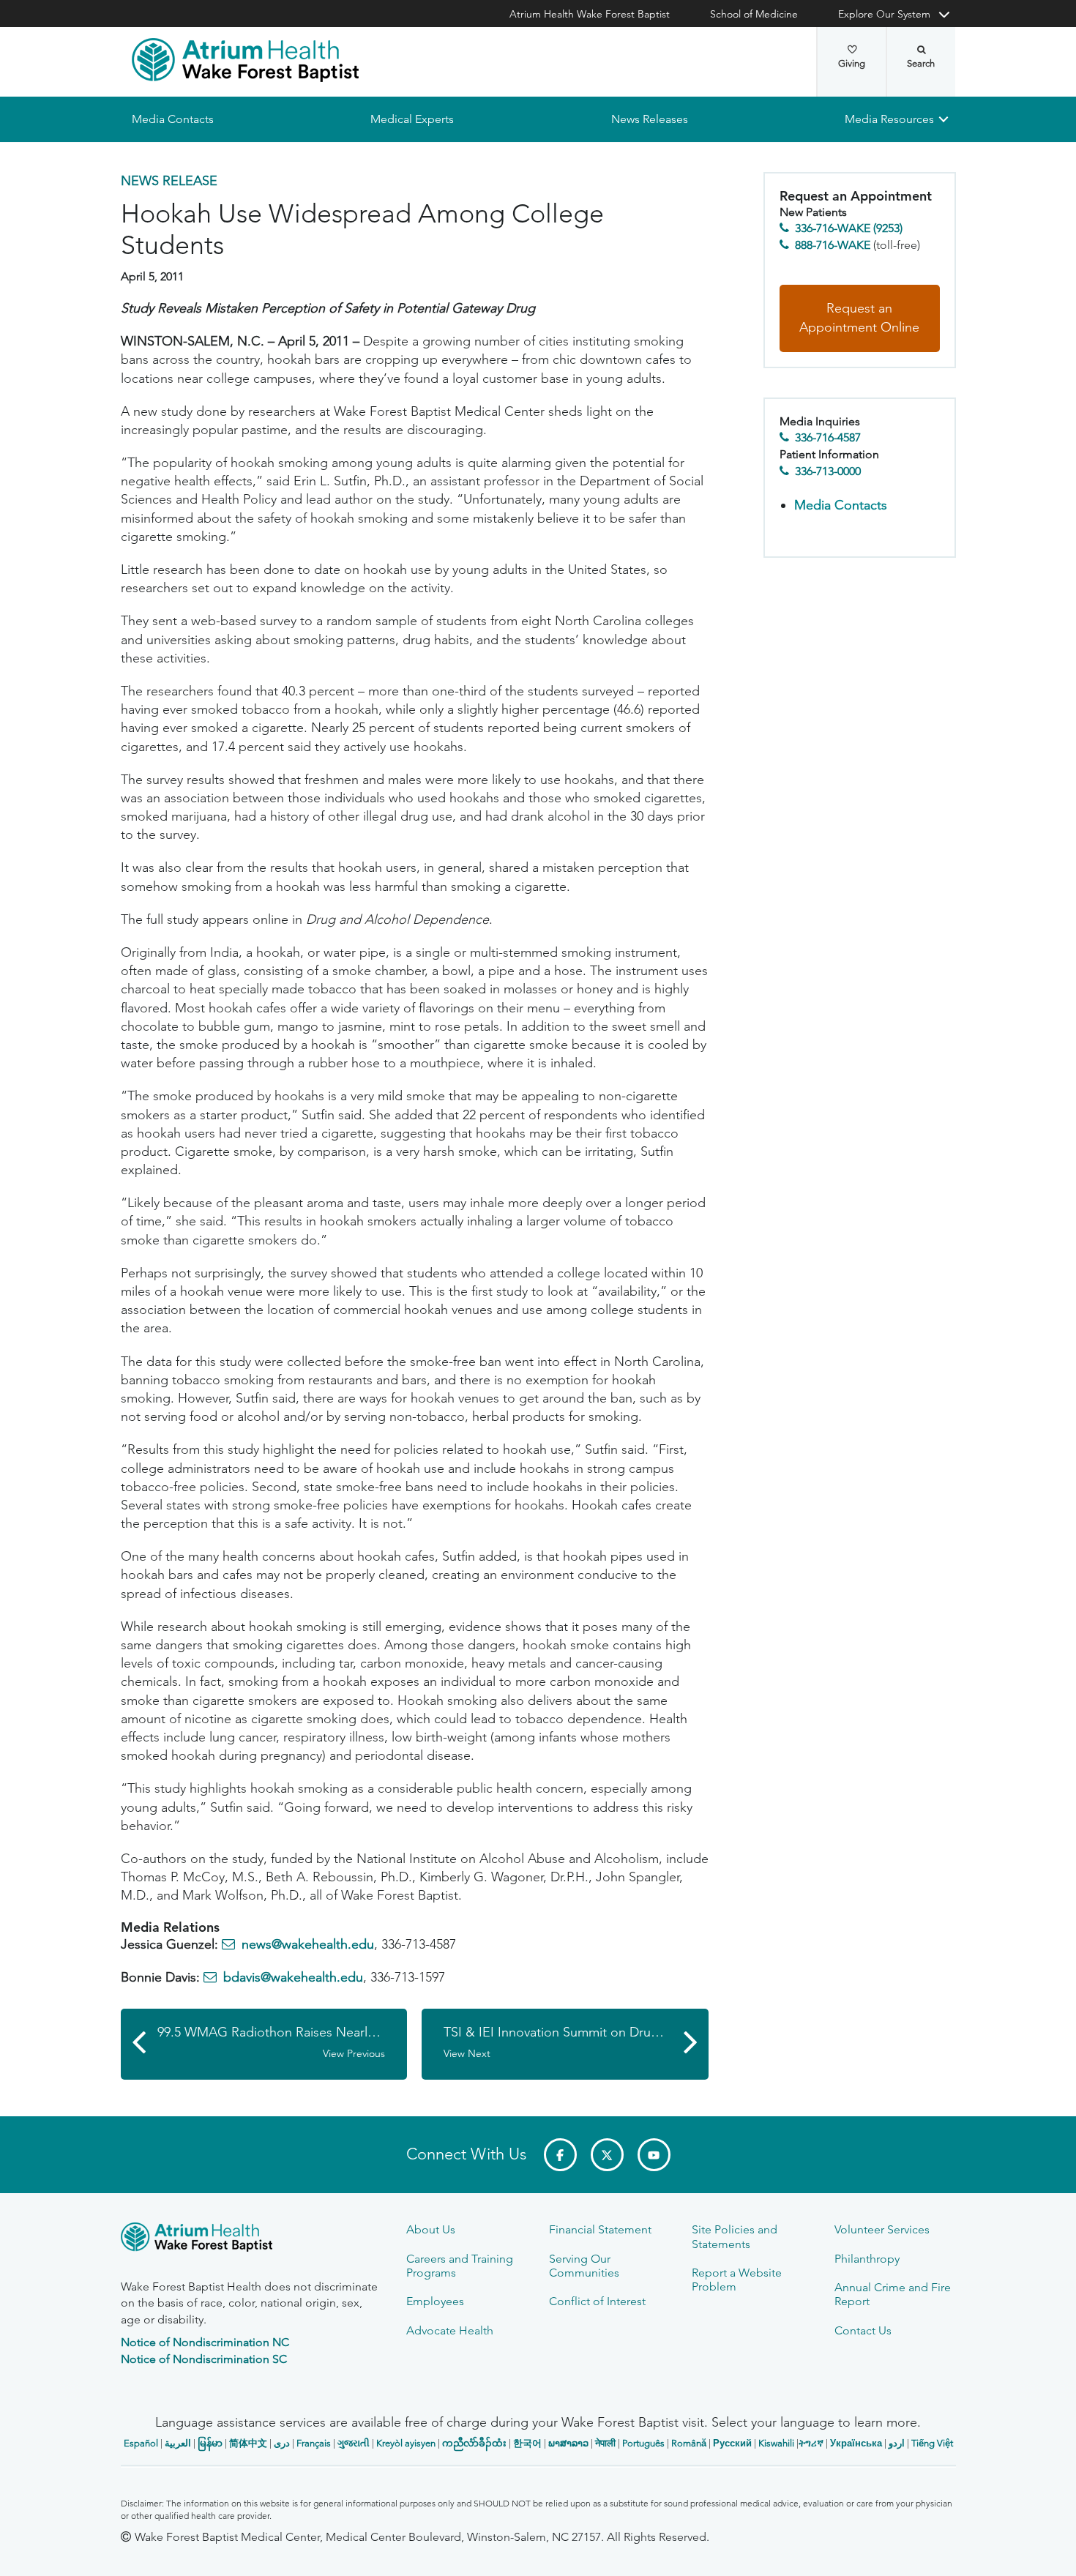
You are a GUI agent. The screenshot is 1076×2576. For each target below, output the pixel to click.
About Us (431, 2229)
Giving (852, 63)
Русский (732, 2443)
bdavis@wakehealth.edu (293, 1978)
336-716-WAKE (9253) (849, 229)
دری (282, 2443)
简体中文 (248, 2443)
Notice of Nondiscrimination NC (205, 2342)
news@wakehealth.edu (308, 1944)
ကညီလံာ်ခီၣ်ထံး (474, 2443)
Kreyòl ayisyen (406, 2443)
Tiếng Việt (932, 2443)
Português (643, 2443)
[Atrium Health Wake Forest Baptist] (245, 60)
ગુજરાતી (354, 2443)
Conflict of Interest (597, 2301)
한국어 (527, 2443)
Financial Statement (600, 2229)
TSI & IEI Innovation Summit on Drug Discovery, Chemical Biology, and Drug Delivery (576, 2043)
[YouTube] (654, 2155)
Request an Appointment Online (859, 318)
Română (689, 2443)
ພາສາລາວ (568, 2443)
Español (141, 2443)
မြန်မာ (210, 2443)
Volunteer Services (882, 2229)
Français (314, 2443)
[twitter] (607, 2155)
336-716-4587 (828, 438)
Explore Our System (884, 14)
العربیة (178, 2443)
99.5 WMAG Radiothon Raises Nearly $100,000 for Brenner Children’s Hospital (283, 2043)
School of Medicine (754, 14)
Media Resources (889, 119)
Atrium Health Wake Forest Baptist (590, 14)
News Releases (649, 119)
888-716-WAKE (833, 245)
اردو (897, 2443)
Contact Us (863, 2330)
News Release (169, 181)
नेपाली (605, 2443)
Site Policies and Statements (735, 2236)
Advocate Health (450, 2330)
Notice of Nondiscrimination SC (204, 2359)
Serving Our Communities (584, 2266)
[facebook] (560, 2155)
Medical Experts (412, 119)
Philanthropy (867, 2259)
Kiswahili (776, 2443)
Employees (435, 2301)
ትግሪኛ (811, 2443)
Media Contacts (173, 119)
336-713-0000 (828, 471)
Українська (856, 2443)
